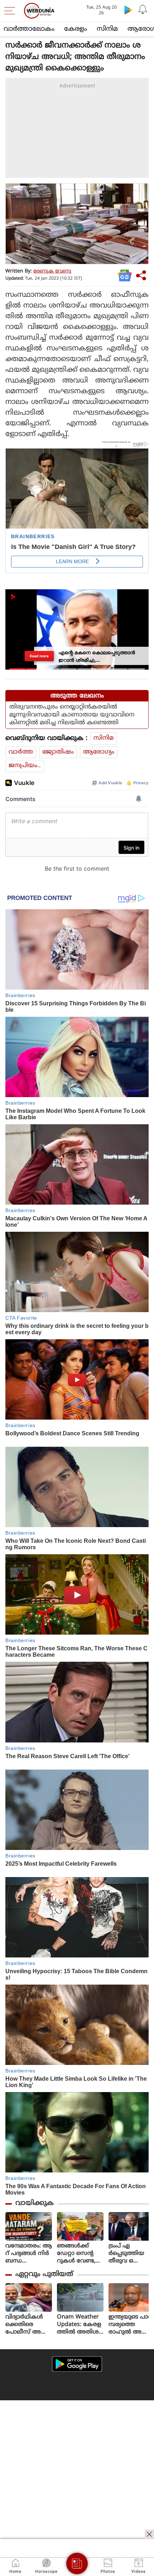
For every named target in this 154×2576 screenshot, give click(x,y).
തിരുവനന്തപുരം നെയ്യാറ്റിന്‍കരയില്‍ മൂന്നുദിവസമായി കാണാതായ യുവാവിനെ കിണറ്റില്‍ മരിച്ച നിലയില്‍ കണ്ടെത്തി (72, 715)
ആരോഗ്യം (99, 752)
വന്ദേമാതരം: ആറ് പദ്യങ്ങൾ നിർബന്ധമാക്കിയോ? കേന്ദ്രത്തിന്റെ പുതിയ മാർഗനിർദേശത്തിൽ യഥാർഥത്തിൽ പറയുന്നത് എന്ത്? (29, 2254)
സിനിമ (107, 29)
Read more (39, 656)
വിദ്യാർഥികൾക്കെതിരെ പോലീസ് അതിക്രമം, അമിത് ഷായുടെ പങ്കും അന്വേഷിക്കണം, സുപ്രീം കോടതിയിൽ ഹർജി (28, 2325)
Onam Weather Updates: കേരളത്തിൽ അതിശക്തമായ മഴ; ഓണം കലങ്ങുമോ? (79, 2325)
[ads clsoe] (149, 2534)
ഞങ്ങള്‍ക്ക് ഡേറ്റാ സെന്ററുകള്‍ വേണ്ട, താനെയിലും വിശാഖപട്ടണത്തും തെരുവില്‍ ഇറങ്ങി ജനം (80, 2254)
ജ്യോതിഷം (58, 752)
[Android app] (77, 2364)
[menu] (11, 11)
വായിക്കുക (35, 2203)
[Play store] (128, 10)
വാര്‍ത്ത (21, 752)
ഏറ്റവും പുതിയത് (44, 2274)
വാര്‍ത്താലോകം (29, 29)
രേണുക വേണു (52, 271)
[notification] (143, 10)
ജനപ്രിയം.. (25, 766)
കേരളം (76, 29)
